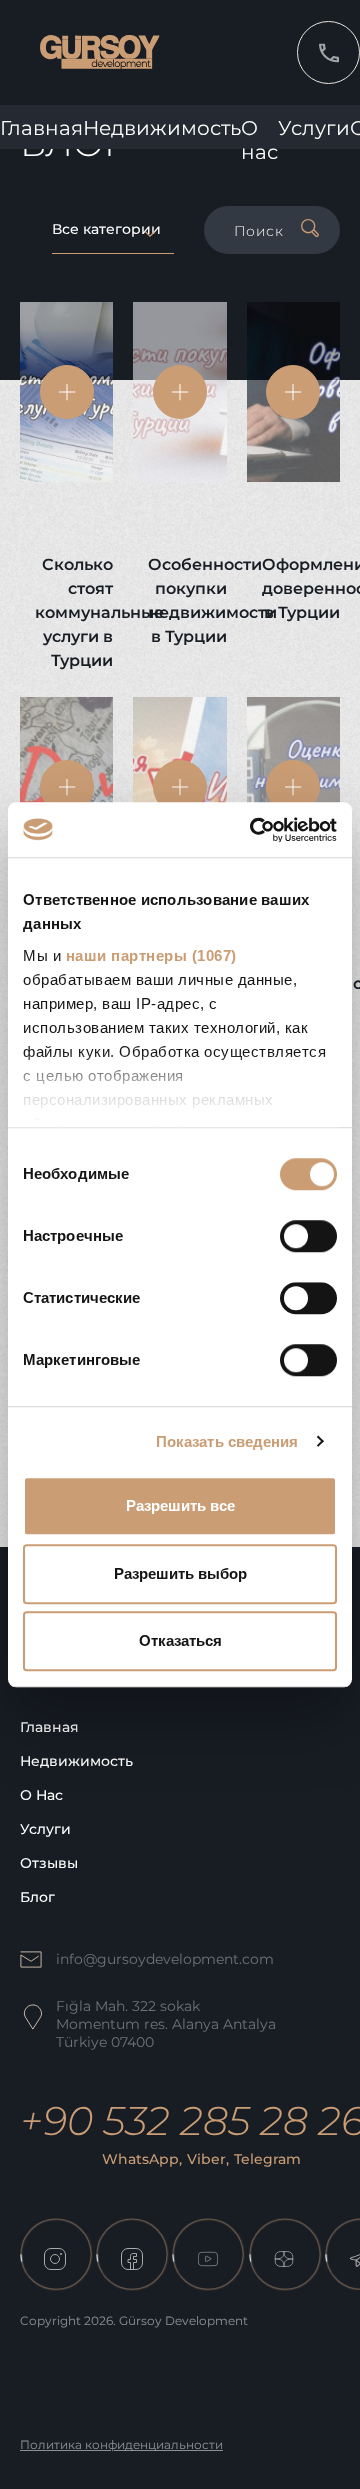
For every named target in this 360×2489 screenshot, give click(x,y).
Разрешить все (180, 1505)
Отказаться (180, 1640)
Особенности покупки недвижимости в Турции (187, 600)
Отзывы (49, 1863)
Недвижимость (162, 128)
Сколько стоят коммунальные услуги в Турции (74, 612)
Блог (37, 1897)
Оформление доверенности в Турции (301, 588)
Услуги (314, 128)
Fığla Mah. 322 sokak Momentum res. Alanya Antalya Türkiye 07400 (166, 2024)
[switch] (308, 1236)
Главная (41, 128)
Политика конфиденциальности (121, 2444)
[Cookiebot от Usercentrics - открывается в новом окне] (254, 830)
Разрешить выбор (180, 1573)
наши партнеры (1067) (151, 955)
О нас (41, 1795)
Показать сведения (227, 1441)
